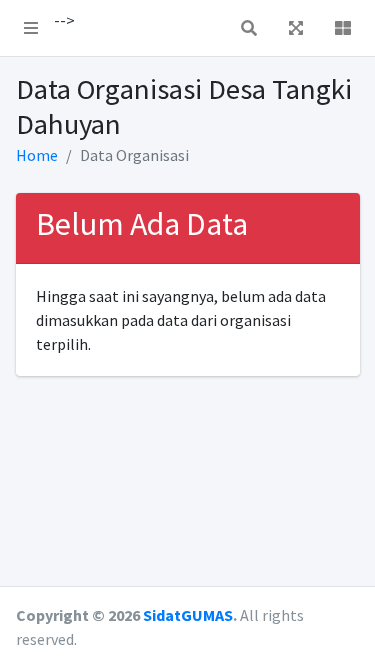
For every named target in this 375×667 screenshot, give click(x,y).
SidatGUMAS (188, 615)
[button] (31, 28)
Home (37, 155)
